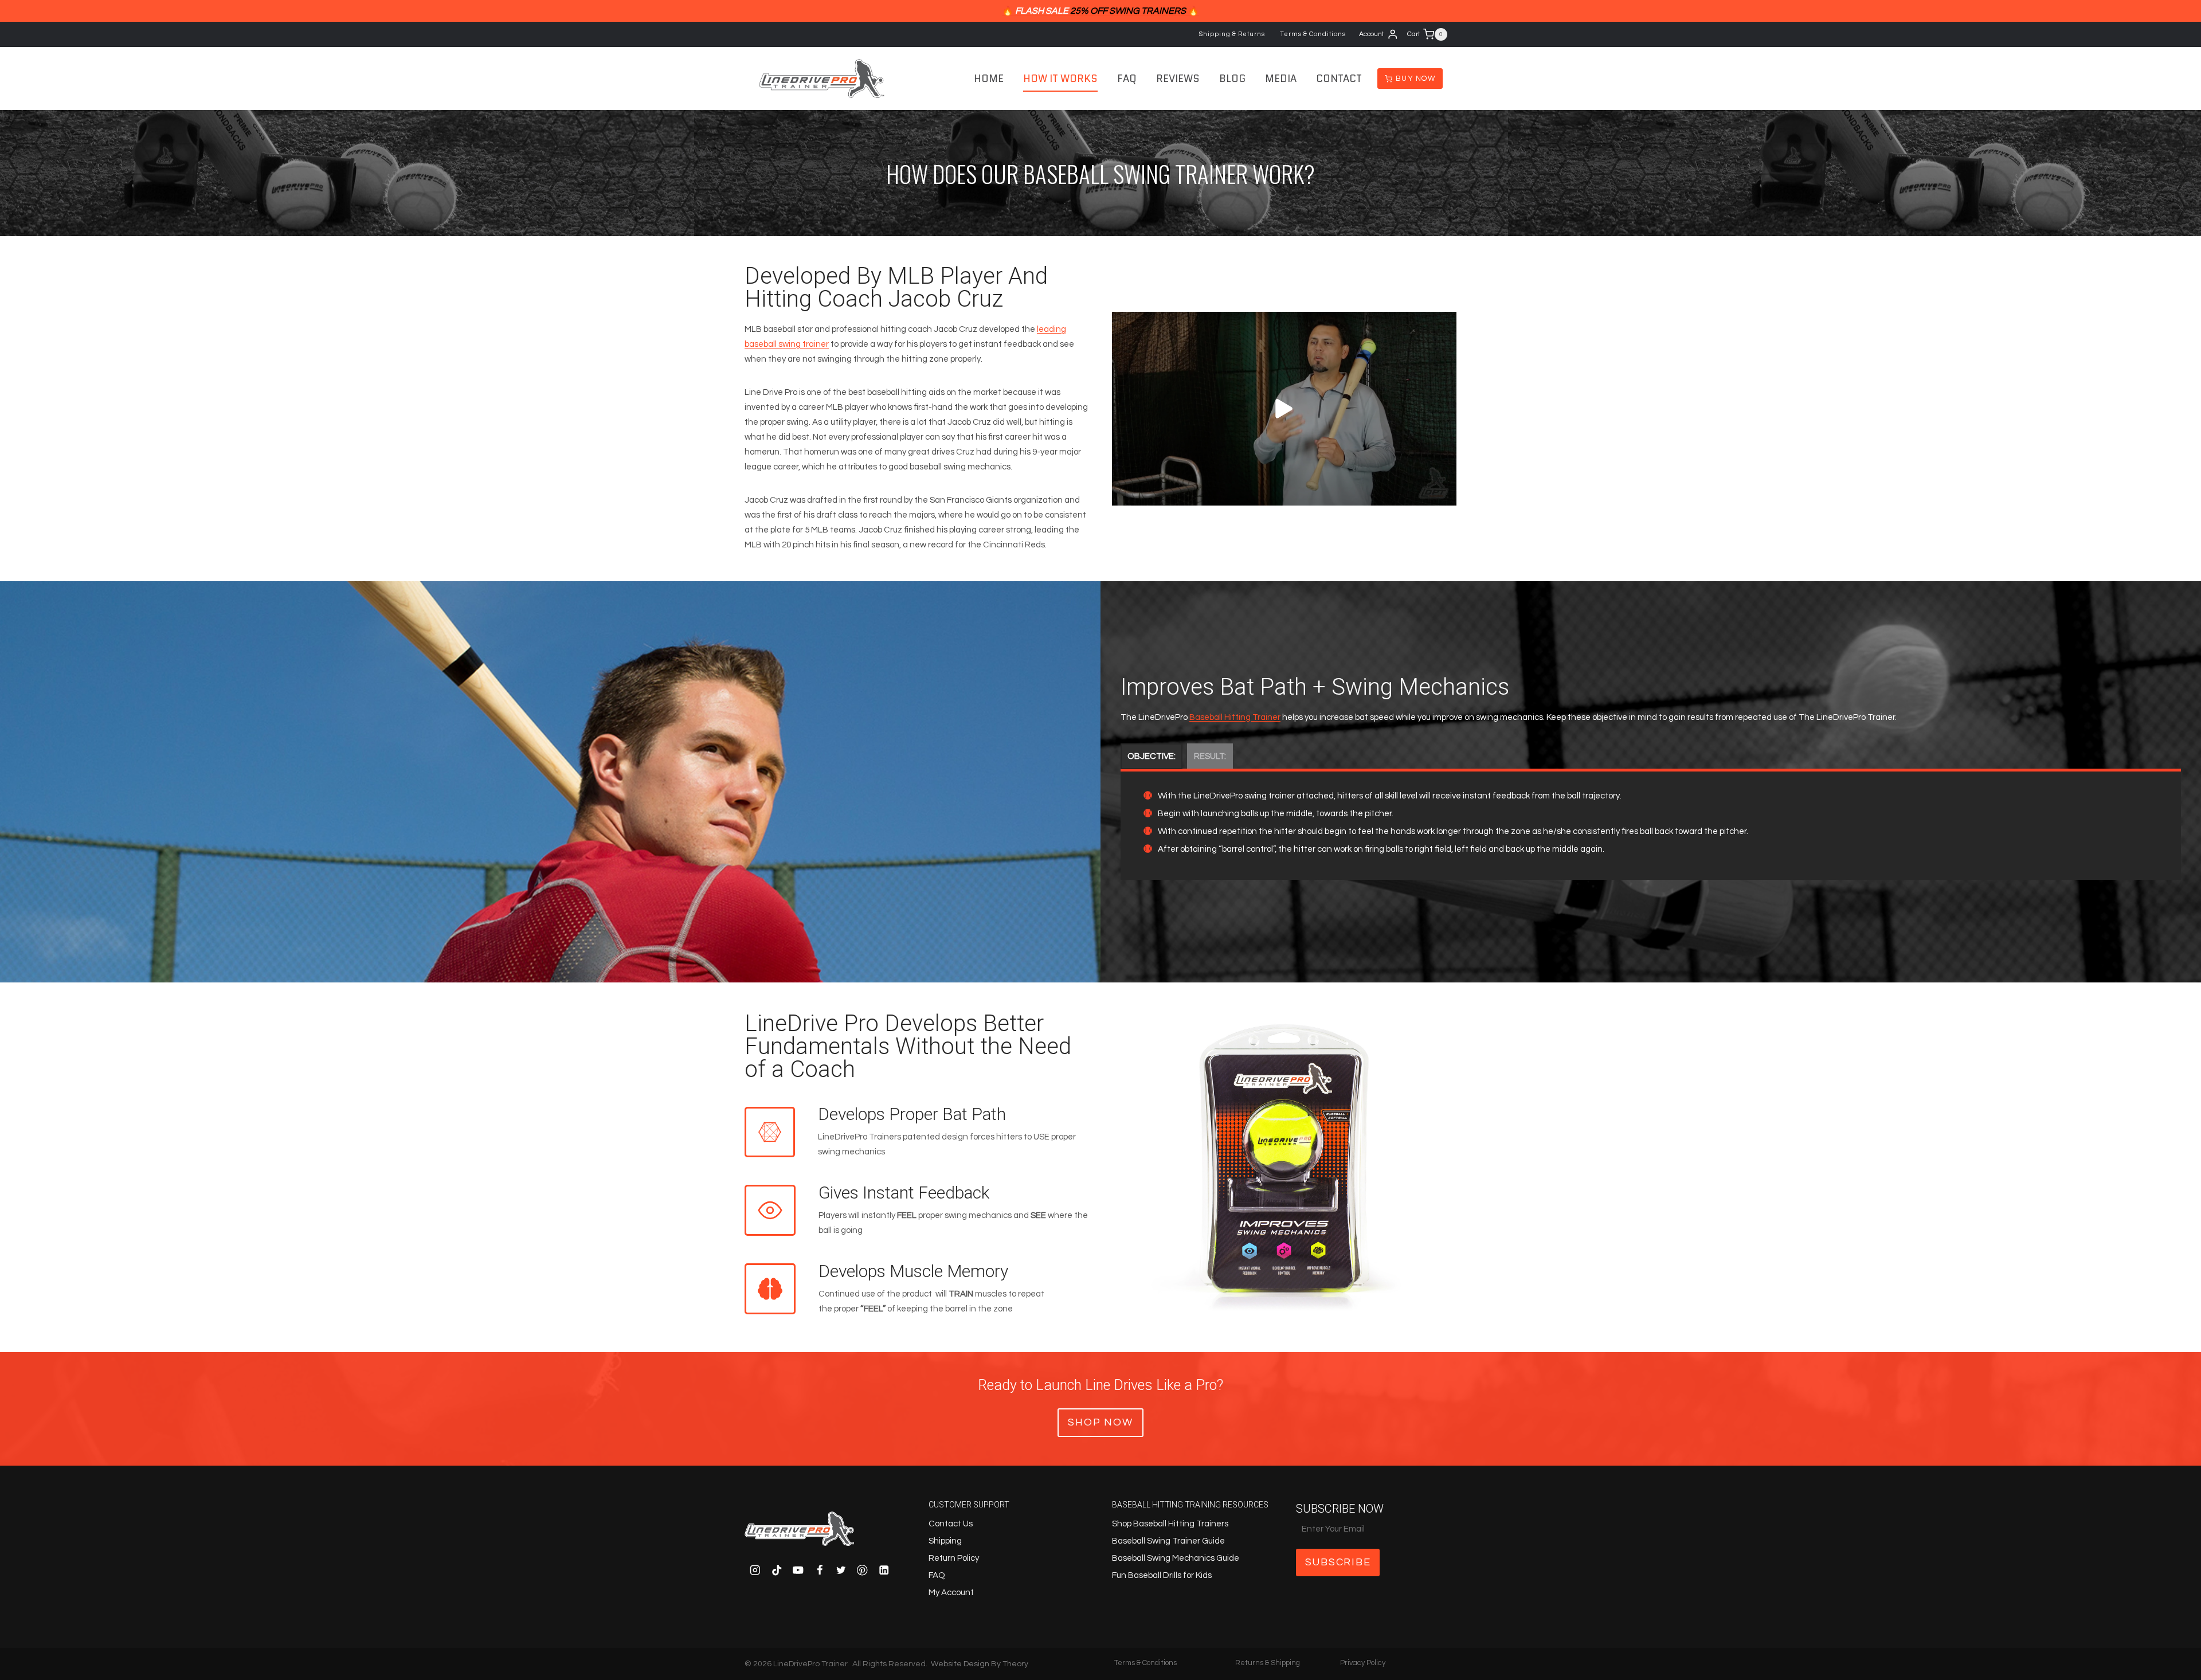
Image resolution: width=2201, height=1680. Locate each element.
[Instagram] (755, 1570)
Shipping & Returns (1232, 34)
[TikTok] (776, 1570)
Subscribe (1338, 1562)
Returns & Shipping (1268, 1663)
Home (989, 79)
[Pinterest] (862, 1570)
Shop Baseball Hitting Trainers (1170, 1524)
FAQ (1127, 79)
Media (1281, 79)
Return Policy (954, 1558)
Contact (1339, 79)
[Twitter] (841, 1570)
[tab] (1152, 756)
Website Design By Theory (980, 1664)
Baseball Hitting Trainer (1235, 717)
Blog (1232, 79)
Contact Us (951, 1524)
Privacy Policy (1363, 1663)
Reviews (1178, 79)
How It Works (1060, 79)
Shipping (945, 1541)
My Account (951, 1593)
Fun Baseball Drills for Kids (1162, 1575)
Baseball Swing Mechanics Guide (1176, 1558)
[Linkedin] (884, 1570)
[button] (1284, 409)
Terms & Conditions (1313, 34)
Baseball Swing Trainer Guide (1168, 1541)
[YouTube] (798, 1570)
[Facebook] (819, 1570)
